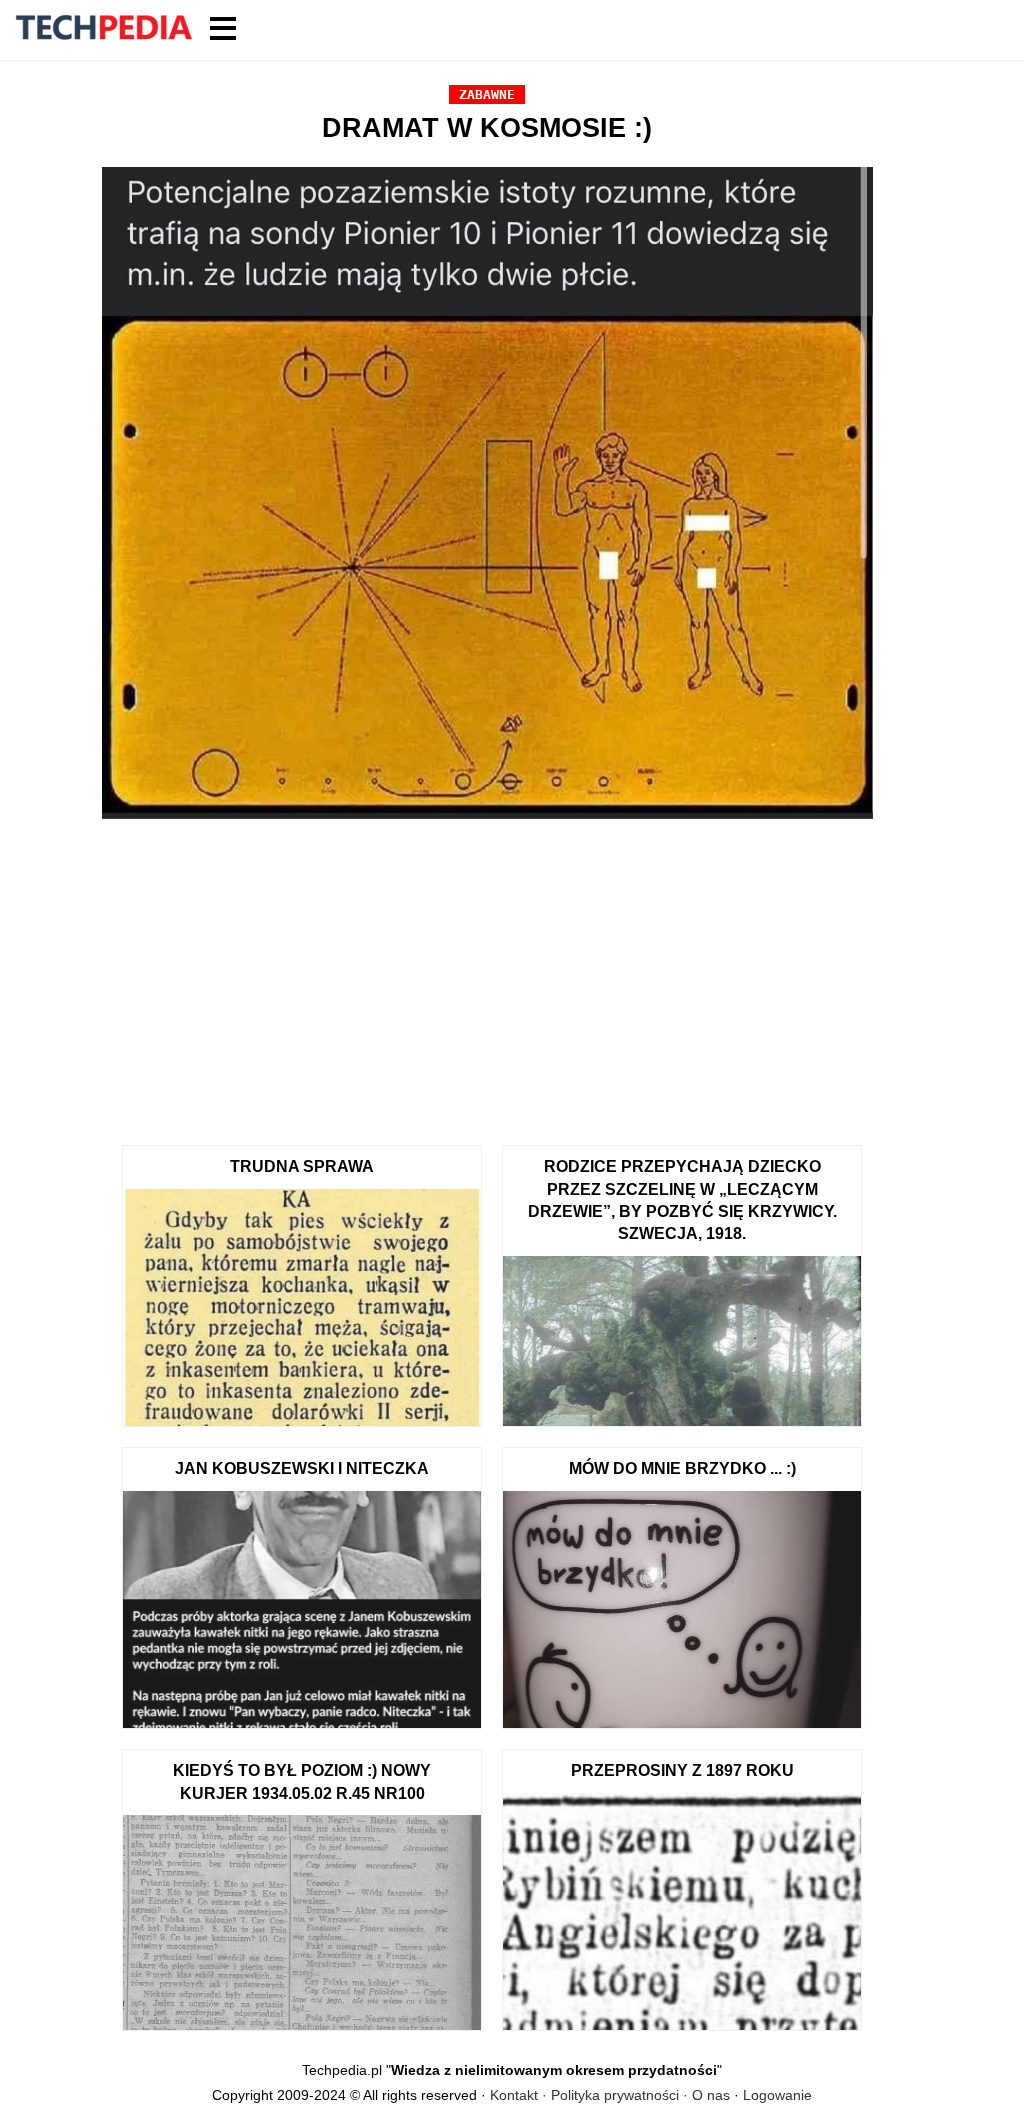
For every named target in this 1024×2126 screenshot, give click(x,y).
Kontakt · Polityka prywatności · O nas (610, 2095)
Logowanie (777, 2095)
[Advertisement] (487, 975)
